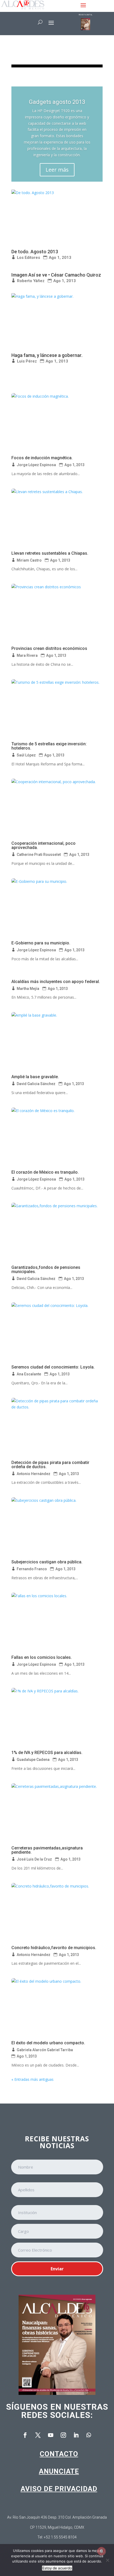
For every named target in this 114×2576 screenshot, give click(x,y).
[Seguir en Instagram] (63, 2435)
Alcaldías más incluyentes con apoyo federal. (56, 982)
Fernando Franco (32, 1569)
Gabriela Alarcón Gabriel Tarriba (45, 2050)
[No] (107, 2560)
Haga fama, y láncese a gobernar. (47, 355)
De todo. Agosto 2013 (35, 252)
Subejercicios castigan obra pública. (47, 1562)
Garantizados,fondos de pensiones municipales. (46, 1269)
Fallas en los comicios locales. (42, 1657)
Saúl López (26, 755)
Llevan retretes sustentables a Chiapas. (50, 553)
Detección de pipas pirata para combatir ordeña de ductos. (50, 1465)
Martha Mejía (28, 989)
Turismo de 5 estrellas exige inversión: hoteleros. (49, 746)
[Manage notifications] (102, 2551)
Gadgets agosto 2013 (57, 102)
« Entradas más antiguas (32, 2079)
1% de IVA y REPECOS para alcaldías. (47, 1753)
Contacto (59, 2454)
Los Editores (28, 258)
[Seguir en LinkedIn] (76, 2435)
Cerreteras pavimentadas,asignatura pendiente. (47, 1850)
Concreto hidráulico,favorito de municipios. (54, 1948)
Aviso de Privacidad (59, 2489)
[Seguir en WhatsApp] (89, 2435)
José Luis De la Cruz (34, 1859)
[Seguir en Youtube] (51, 2435)
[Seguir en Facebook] (25, 2435)
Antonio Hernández (34, 1474)
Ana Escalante (29, 1374)
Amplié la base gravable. (35, 1077)
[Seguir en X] (38, 2435)
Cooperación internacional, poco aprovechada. (43, 845)
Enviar (57, 2269)
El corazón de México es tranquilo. (45, 1172)
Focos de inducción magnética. (42, 458)
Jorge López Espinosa (36, 465)
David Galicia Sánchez (36, 1084)
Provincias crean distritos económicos (49, 648)
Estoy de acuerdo (57, 2568)
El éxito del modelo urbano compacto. (48, 2043)
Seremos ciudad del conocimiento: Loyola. (53, 1367)
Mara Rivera (27, 655)
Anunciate (59, 2471)
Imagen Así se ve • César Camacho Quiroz (56, 275)
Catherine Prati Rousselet (39, 855)
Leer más (57, 170)
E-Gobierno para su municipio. (41, 943)
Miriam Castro (29, 560)
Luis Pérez (27, 361)
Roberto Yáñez (31, 281)
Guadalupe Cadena (33, 1760)
